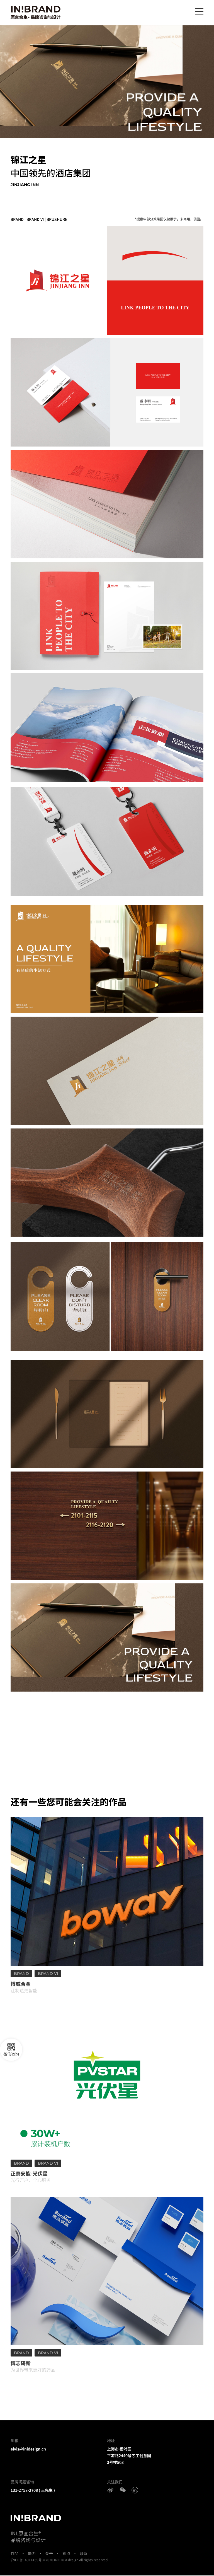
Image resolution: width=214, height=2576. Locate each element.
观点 (66, 2553)
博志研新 (21, 2363)
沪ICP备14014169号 (26, 2560)
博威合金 (21, 1984)
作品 (14, 2553)
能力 (32, 2553)
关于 (49, 2553)
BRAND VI (48, 1974)
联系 (84, 2553)
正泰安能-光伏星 (29, 2173)
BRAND (21, 1974)
